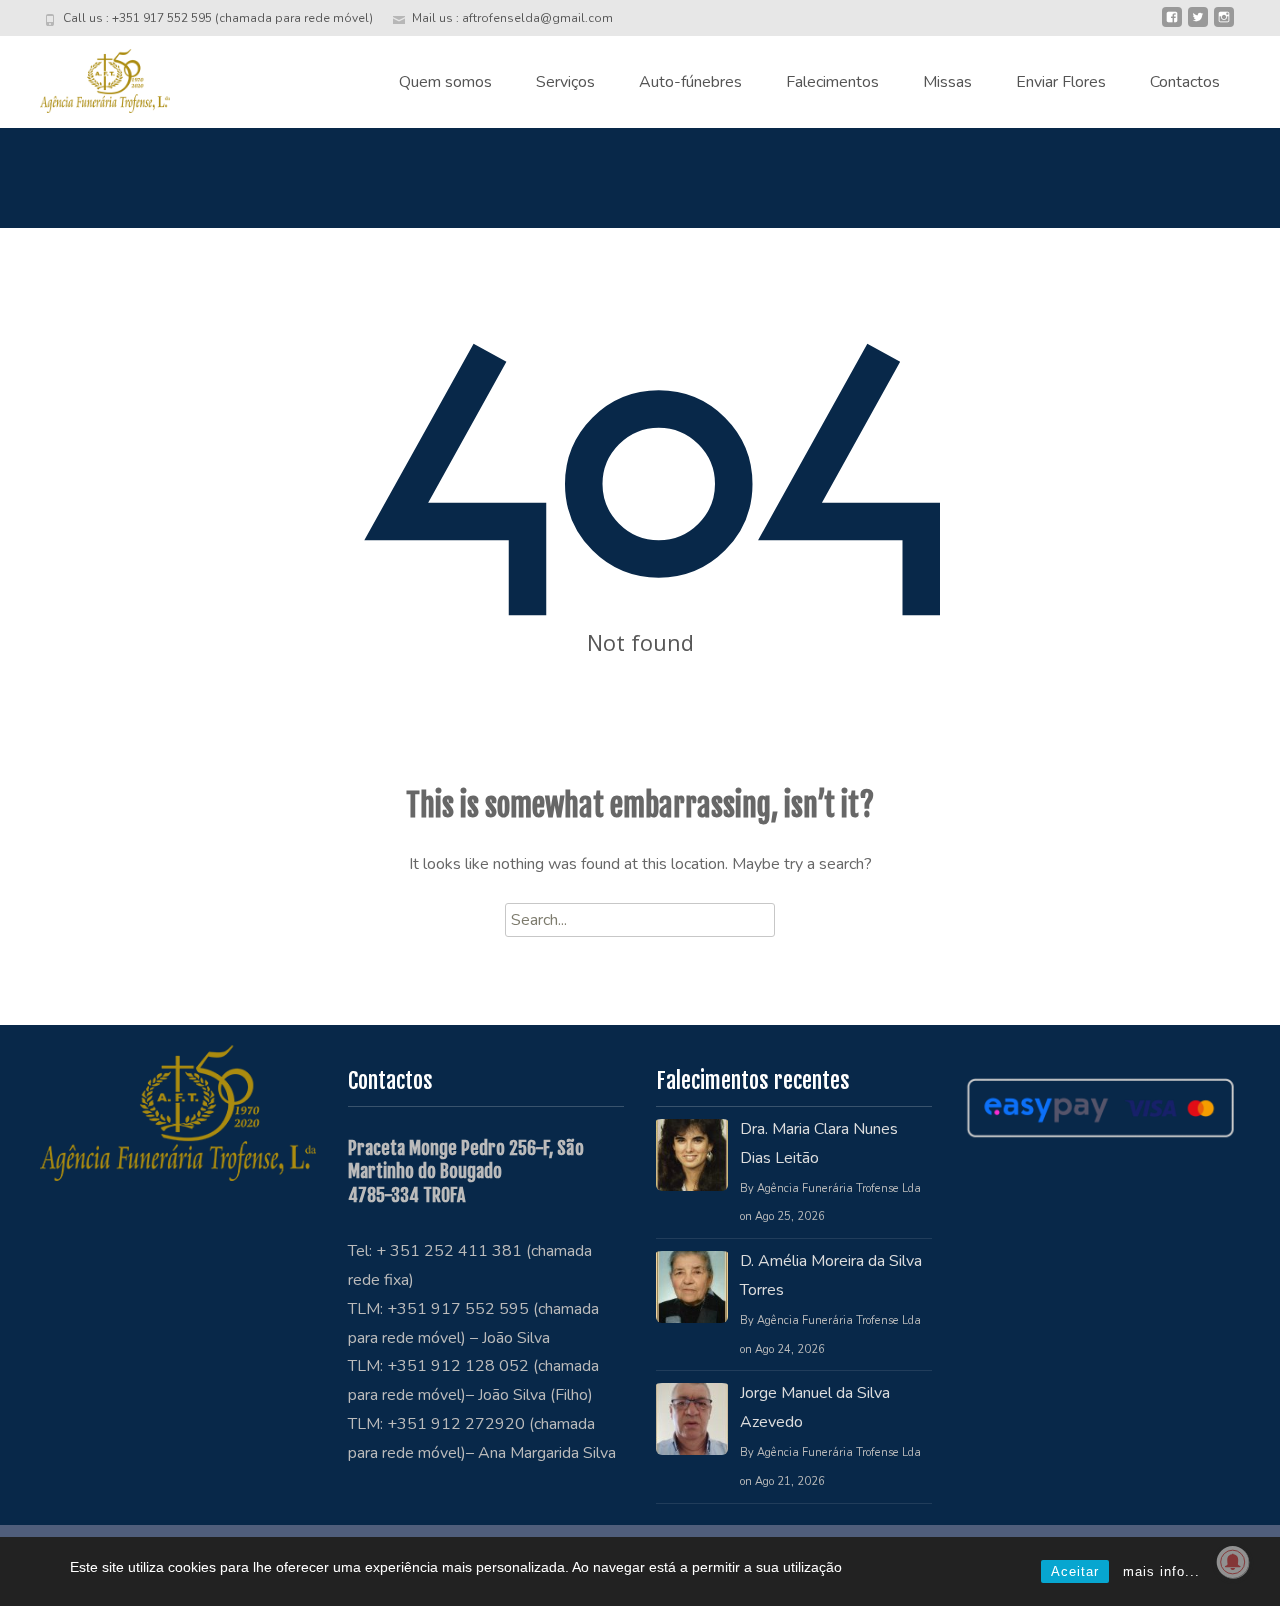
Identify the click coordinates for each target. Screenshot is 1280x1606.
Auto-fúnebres (690, 82)
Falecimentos (832, 82)
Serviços (565, 82)
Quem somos (445, 82)
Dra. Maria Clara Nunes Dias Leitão (819, 1143)
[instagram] (1224, 25)
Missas (947, 82)
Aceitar (1075, 1571)
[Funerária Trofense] (89, 76)
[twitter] (1198, 25)
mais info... (1161, 1571)
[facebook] (1172, 25)
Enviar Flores (1061, 82)
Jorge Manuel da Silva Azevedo (815, 1407)
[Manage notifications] (1233, 1562)
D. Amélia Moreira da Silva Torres (831, 1275)
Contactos (1185, 82)
